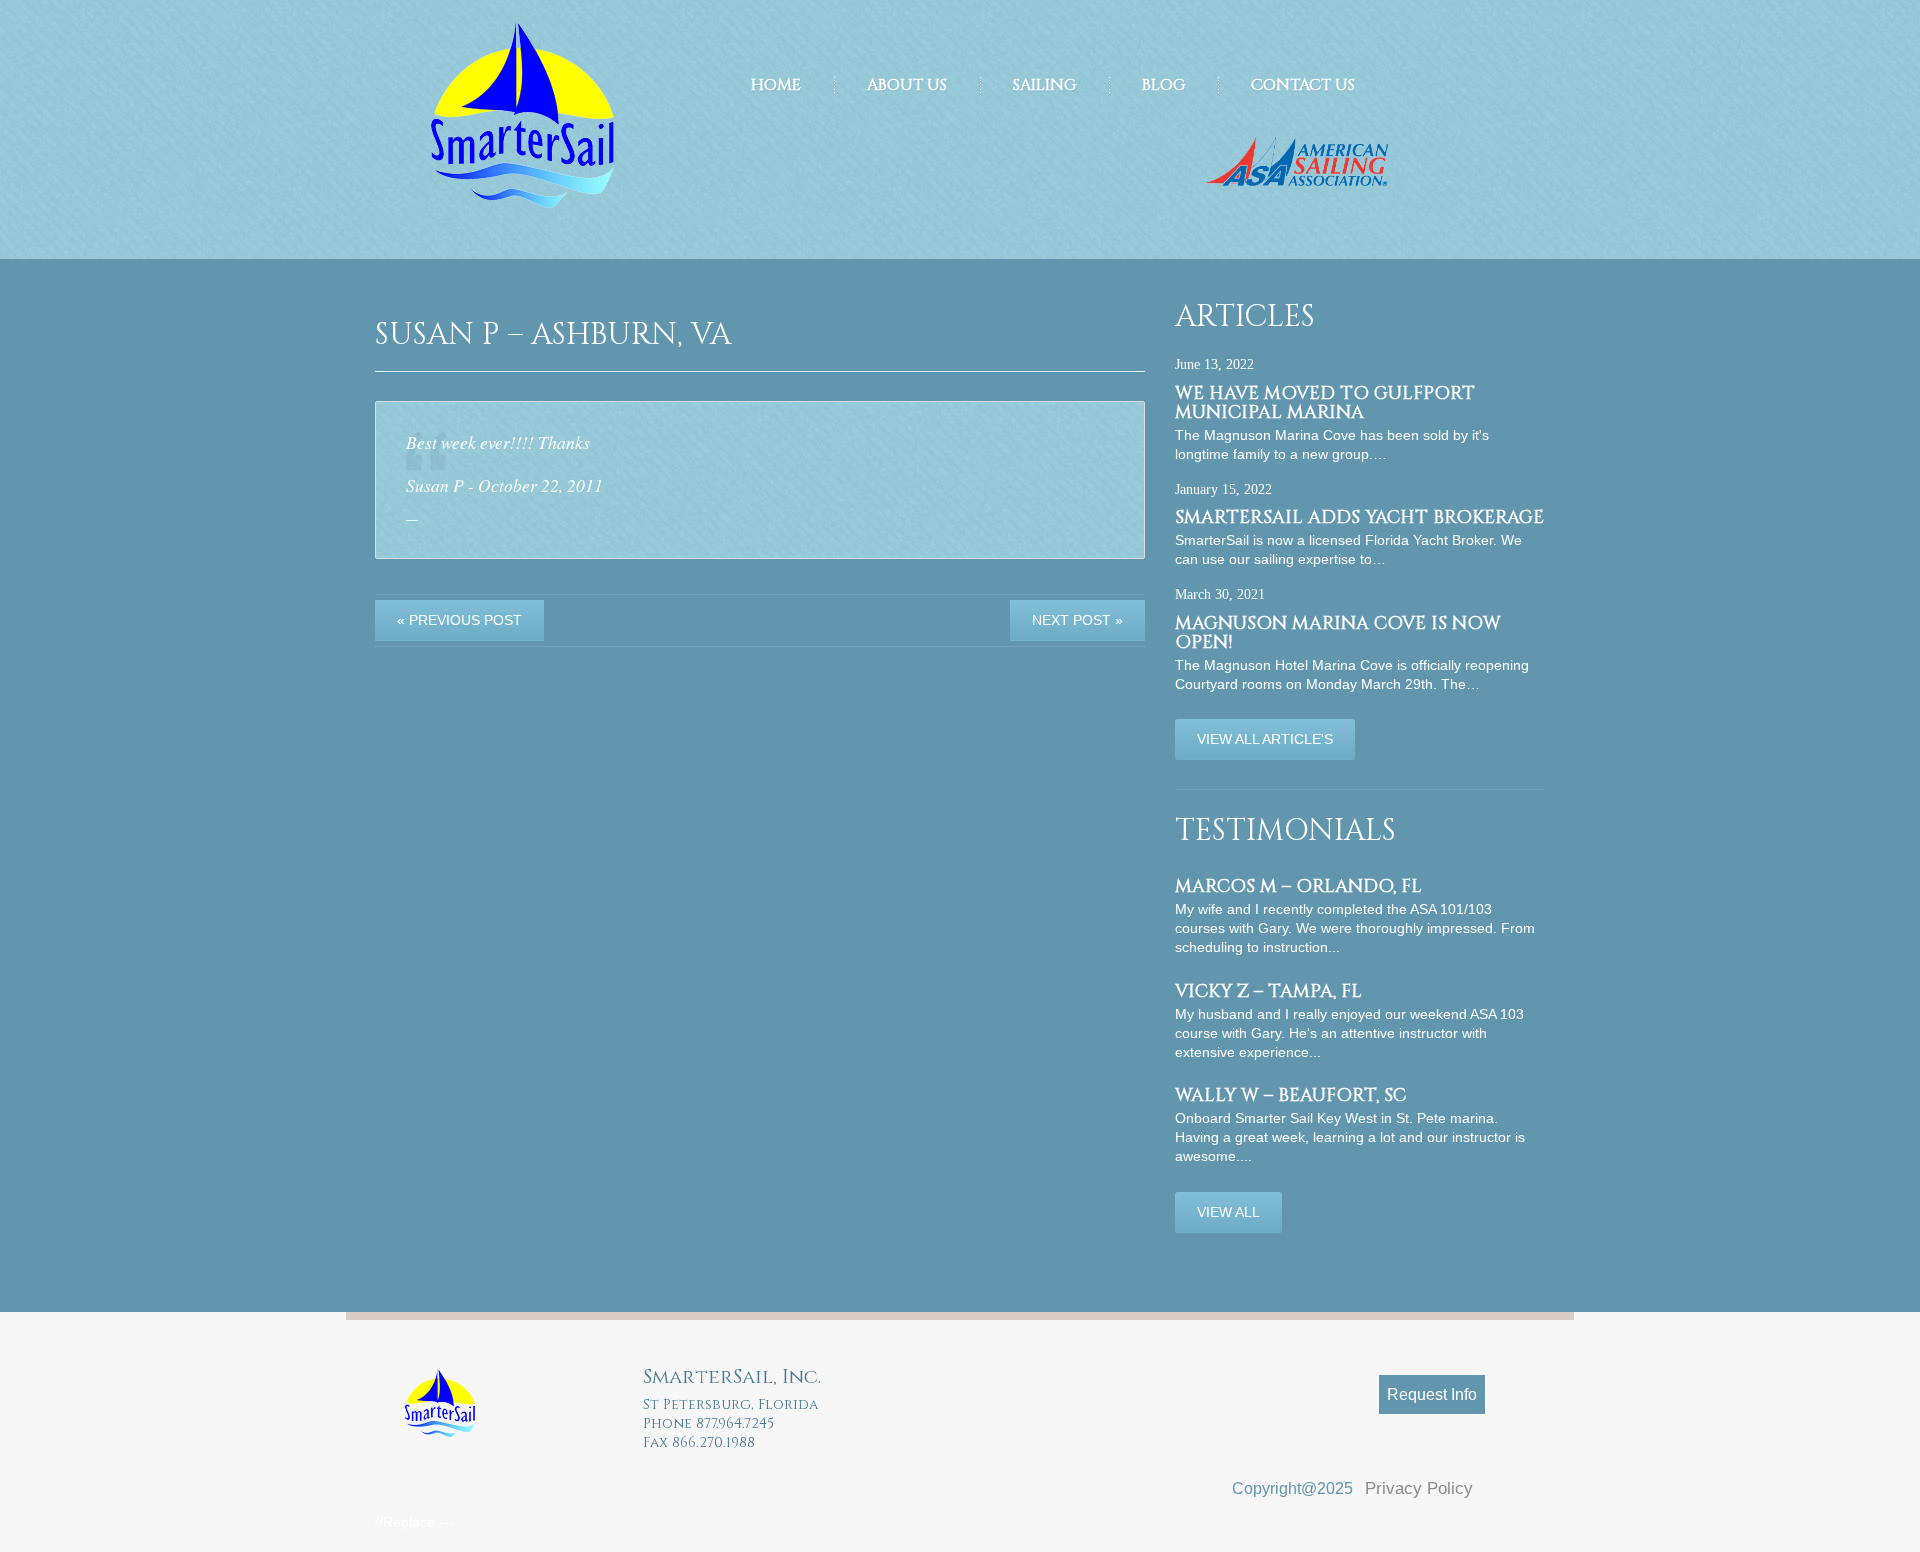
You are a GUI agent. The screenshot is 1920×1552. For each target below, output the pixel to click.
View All (1228, 1212)
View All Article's (1265, 739)
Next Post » (1077, 620)
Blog (1163, 85)
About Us (907, 85)
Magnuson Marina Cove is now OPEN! (1338, 633)
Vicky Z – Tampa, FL (1268, 991)
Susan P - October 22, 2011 (504, 485)
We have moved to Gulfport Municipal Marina (1325, 403)
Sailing (1044, 85)
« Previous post (459, 620)
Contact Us (1303, 85)
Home (776, 85)
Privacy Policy (1419, 1488)
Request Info (1432, 1394)
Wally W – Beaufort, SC (1290, 1095)
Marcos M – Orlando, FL (1298, 886)
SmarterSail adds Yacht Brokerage (1359, 517)
